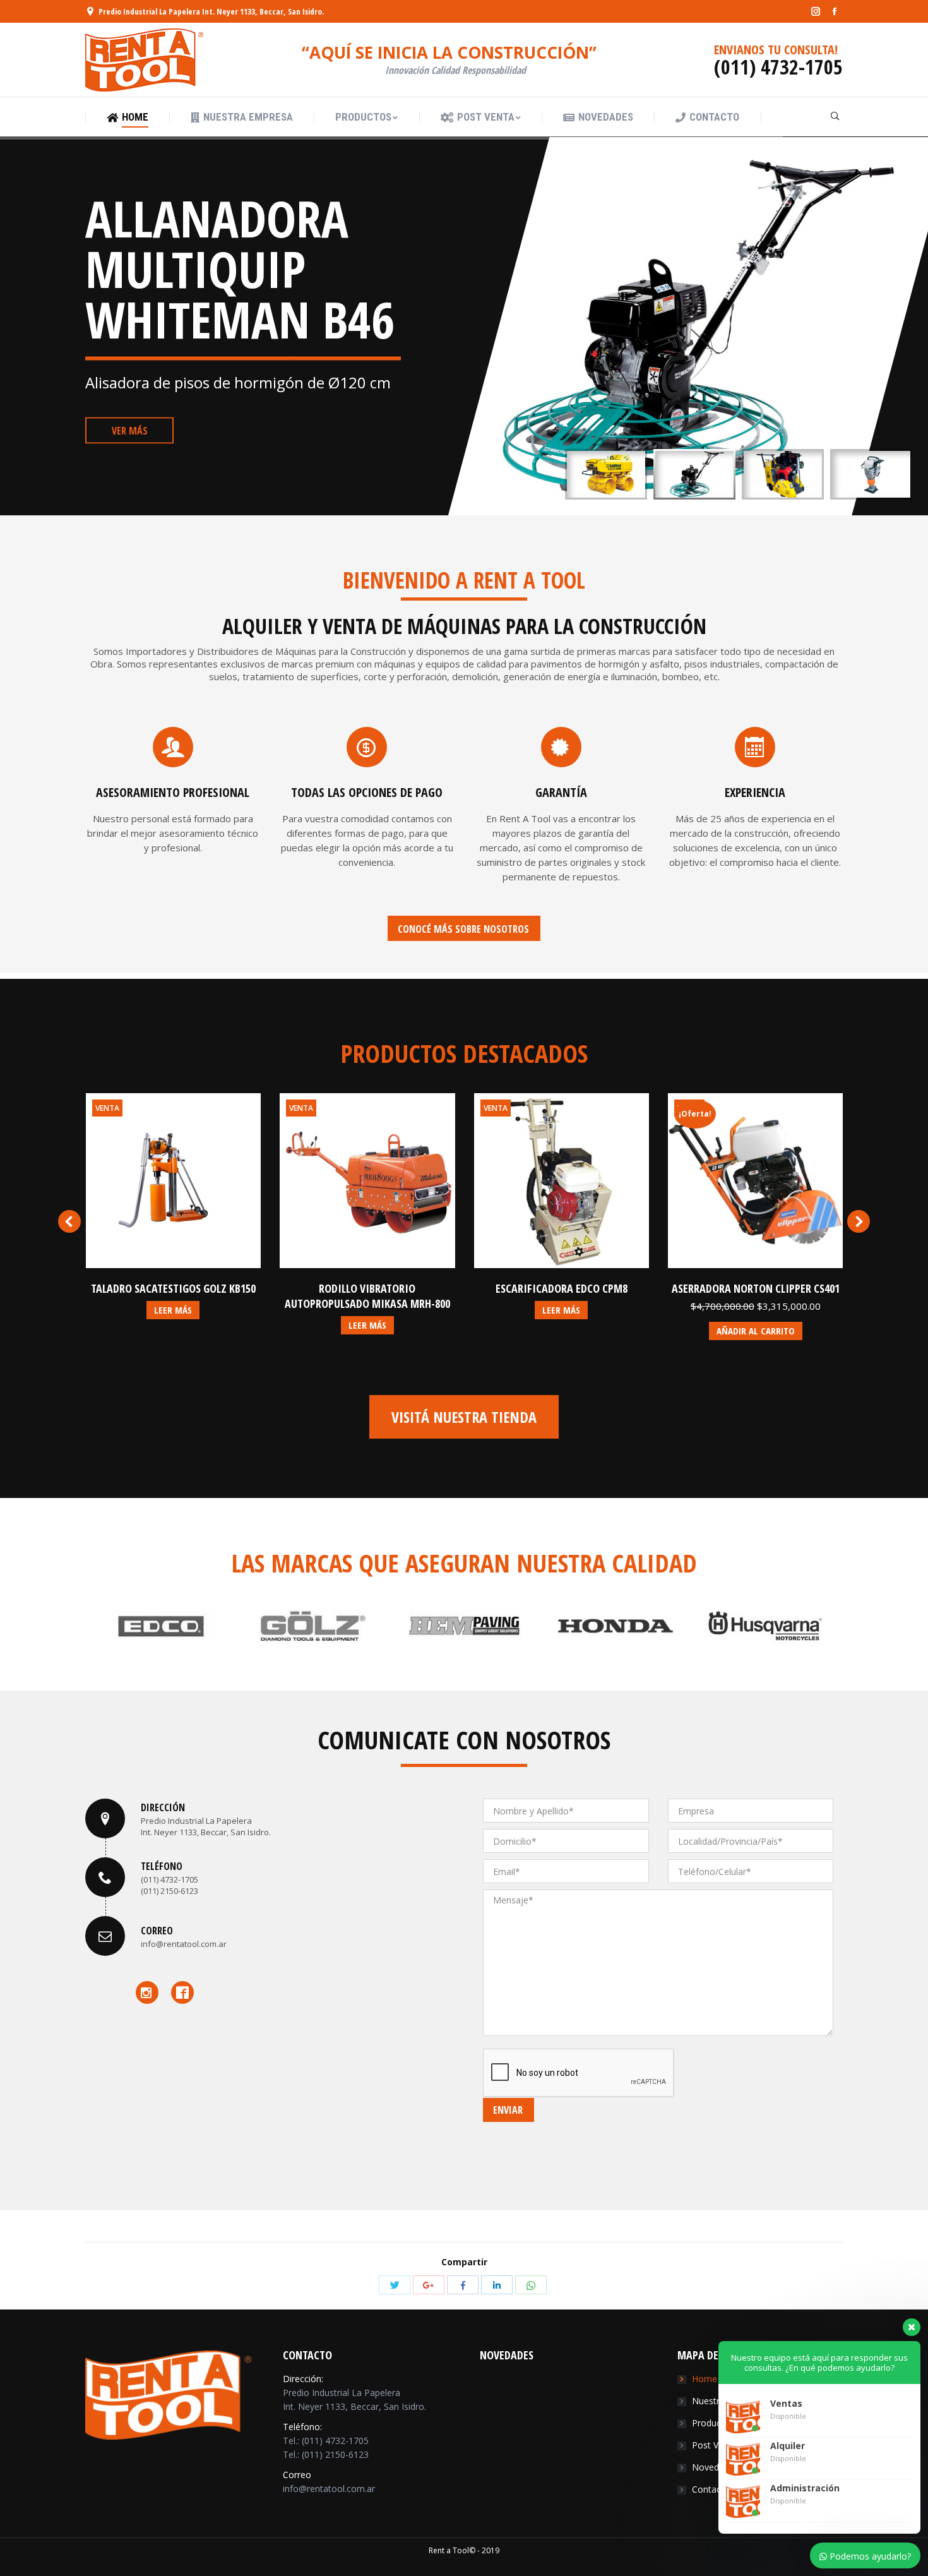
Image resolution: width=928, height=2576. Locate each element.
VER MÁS (130, 431)
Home (705, 2379)
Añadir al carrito (756, 1331)
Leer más (173, 1310)
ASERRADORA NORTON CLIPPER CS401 (756, 1288)
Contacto (711, 2489)
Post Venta (714, 2445)
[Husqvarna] (616, 1626)
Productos (713, 2423)
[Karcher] (767, 1626)
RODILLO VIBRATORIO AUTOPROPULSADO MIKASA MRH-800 (367, 1296)
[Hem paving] (312, 1626)
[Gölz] (161, 1626)
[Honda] (464, 1626)
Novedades (715, 2467)
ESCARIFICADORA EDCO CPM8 (562, 1288)
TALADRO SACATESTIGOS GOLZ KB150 (173, 1288)
